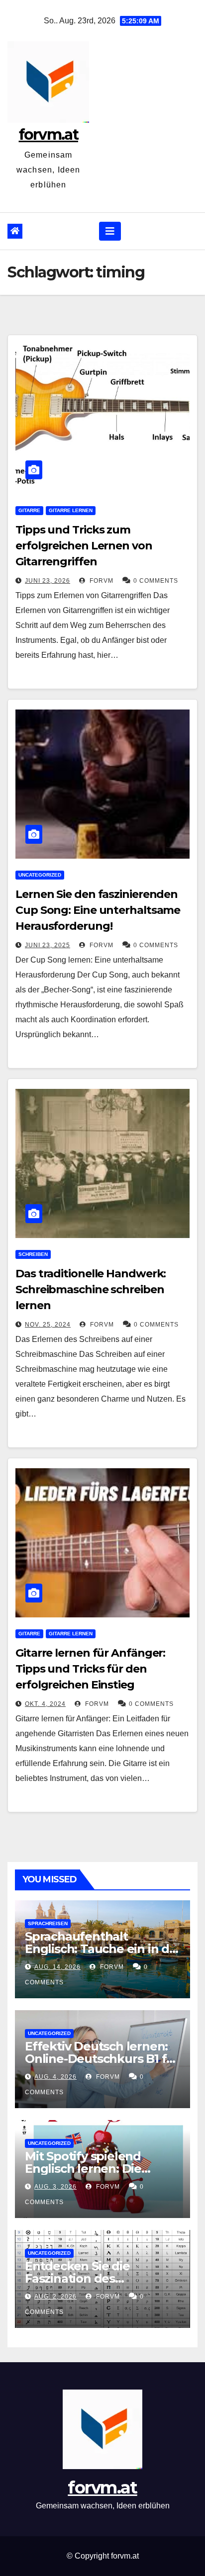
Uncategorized (40, 875)
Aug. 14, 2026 (57, 1967)
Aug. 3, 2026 (55, 2187)
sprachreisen (48, 1923)
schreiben (33, 1254)
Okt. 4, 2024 (45, 1704)
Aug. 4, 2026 (55, 2077)
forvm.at (49, 134)
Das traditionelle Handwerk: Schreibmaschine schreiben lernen (91, 1289)
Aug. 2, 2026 (55, 2297)
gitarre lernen (71, 510)
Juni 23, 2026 (48, 581)
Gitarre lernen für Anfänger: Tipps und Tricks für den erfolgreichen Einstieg (90, 1669)
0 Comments (156, 581)
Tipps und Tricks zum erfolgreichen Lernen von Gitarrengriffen (84, 546)
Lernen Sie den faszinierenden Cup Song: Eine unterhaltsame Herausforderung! (98, 910)
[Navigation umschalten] (110, 231)
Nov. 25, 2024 (48, 1325)
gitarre (29, 510)
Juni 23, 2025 (48, 945)
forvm (101, 581)
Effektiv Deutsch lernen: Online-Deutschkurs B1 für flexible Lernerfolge (102, 2059)
